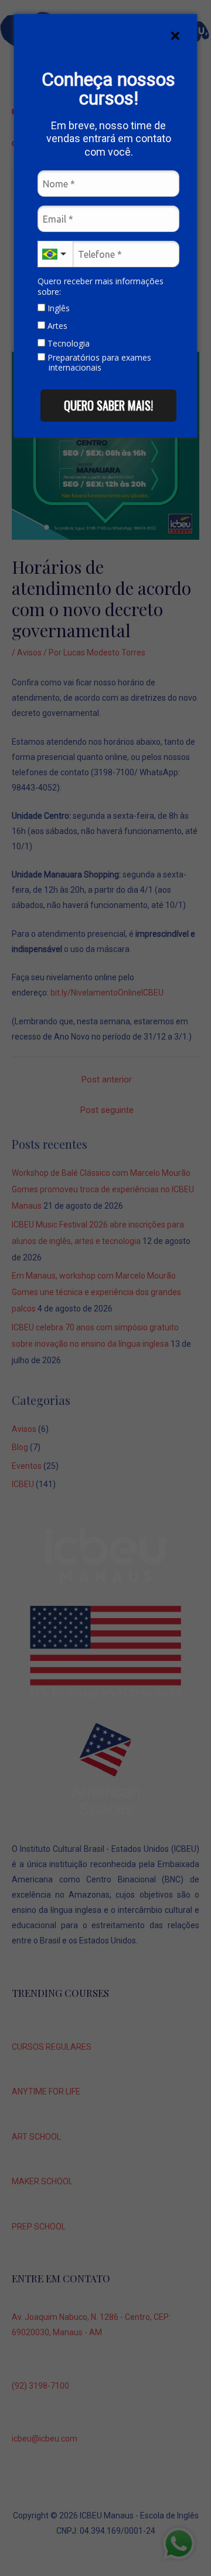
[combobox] (55, 254)
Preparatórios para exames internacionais (98, 363)
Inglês (57, 308)
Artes (56, 326)
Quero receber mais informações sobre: (101, 286)
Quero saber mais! (108, 405)
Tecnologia (67, 344)
